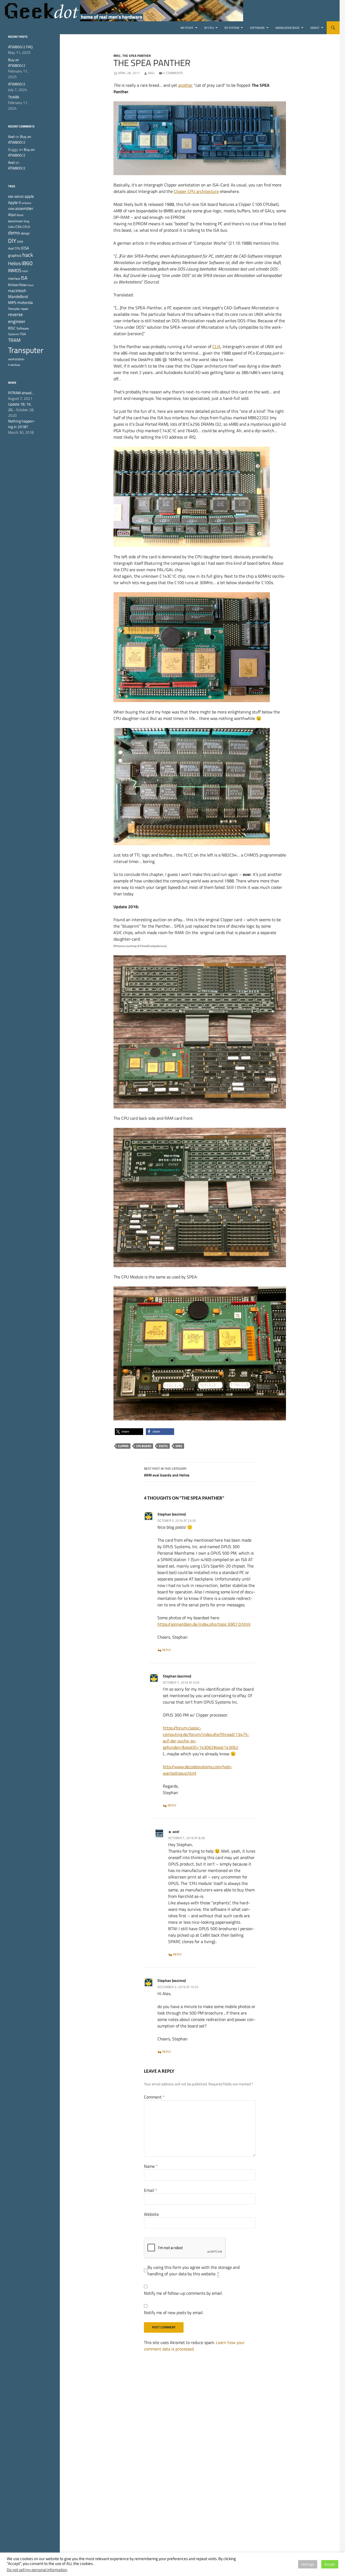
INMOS (15, 271)
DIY (12, 241)
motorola (25, 302)
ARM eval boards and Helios (167, 1472)
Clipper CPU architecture (196, 191)
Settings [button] (308, 2564)
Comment (154, 2097)
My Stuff (187, 28)
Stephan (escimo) (172, 1514)
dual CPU (14, 248)
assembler (24, 208)
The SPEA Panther (137, 56)
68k (11, 197)
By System (232, 28)
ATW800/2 (17, 84)
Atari (12, 214)
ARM (11, 209)
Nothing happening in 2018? (22, 424)
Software (257, 28)
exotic (163, 1446)
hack (28, 255)
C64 (19, 227)
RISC (12, 328)
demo (14, 233)
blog (27, 221)
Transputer (26, 350)
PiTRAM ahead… (21, 393)
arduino (26, 203)
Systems (13, 334)
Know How (17, 285)
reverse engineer (17, 318)
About (315, 28)
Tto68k (14, 97)
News (12, 383)
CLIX (216, 346)
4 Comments (173, 73)
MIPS (12, 303)
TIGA (23, 334)
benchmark (15, 221)
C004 (11, 227)
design (25, 233)
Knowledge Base (287, 28)
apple (29, 196)
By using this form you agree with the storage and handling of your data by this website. (194, 2270)
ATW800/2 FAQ (20, 47)
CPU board (144, 1446)
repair (25, 309)
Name (151, 2166)
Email (151, 2190)
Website (151, 2214)
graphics (15, 255)
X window (14, 365)
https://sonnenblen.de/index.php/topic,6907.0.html (204, 1624)
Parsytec (14, 309)
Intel (25, 271)
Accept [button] (330, 2564)
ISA (24, 278)
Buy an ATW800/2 (17, 63)
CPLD (26, 227)
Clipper (123, 1446)
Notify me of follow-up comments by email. (183, 2293)
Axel (151, 73)
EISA (25, 248)
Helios (14, 263)
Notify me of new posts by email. (174, 2312)
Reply (167, 1650)
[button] (129, 1432)
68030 (19, 197)
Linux (30, 285)
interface (14, 278)
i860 (27, 263)
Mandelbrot (18, 297)
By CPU (209, 28)
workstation (16, 359)
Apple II (14, 202)
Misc (117, 56)
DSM (20, 242)
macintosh (17, 291)
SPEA (179, 1446)
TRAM (14, 340)
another (185, 85)
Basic (20, 215)
